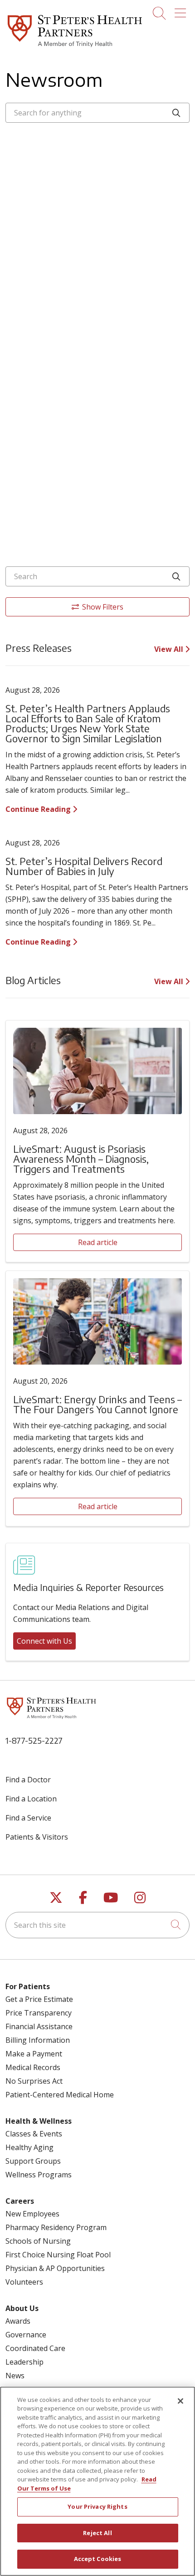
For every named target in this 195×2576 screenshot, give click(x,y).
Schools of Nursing (38, 2241)
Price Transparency (39, 2013)
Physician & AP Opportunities (55, 2268)
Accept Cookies (98, 2559)
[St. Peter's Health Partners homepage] (75, 48)
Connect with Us (44, 1641)
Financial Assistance (39, 2026)
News (15, 2376)
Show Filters (103, 607)
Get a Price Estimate (39, 1999)
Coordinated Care (35, 2348)
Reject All (97, 2533)
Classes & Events (34, 2134)
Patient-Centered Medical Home (60, 2095)
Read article (98, 1242)
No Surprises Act (34, 2081)
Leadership (24, 2362)
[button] (182, 10)
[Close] (180, 2401)
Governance (26, 2335)
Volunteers (24, 2282)
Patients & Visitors (37, 1837)
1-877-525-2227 (34, 1740)
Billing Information (38, 2040)
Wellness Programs (39, 2175)
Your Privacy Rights (97, 2506)
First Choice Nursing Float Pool (58, 2255)
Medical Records (33, 2067)
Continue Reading (39, 809)
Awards (18, 2321)
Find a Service (28, 1818)
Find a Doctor (28, 1780)
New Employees (32, 2214)
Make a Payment (34, 2054)
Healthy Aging (29, 2147)
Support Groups (33, 2161)
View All (170, 649)
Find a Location (31, 1799)
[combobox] (97, 113)
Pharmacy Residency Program (56, 2227)
